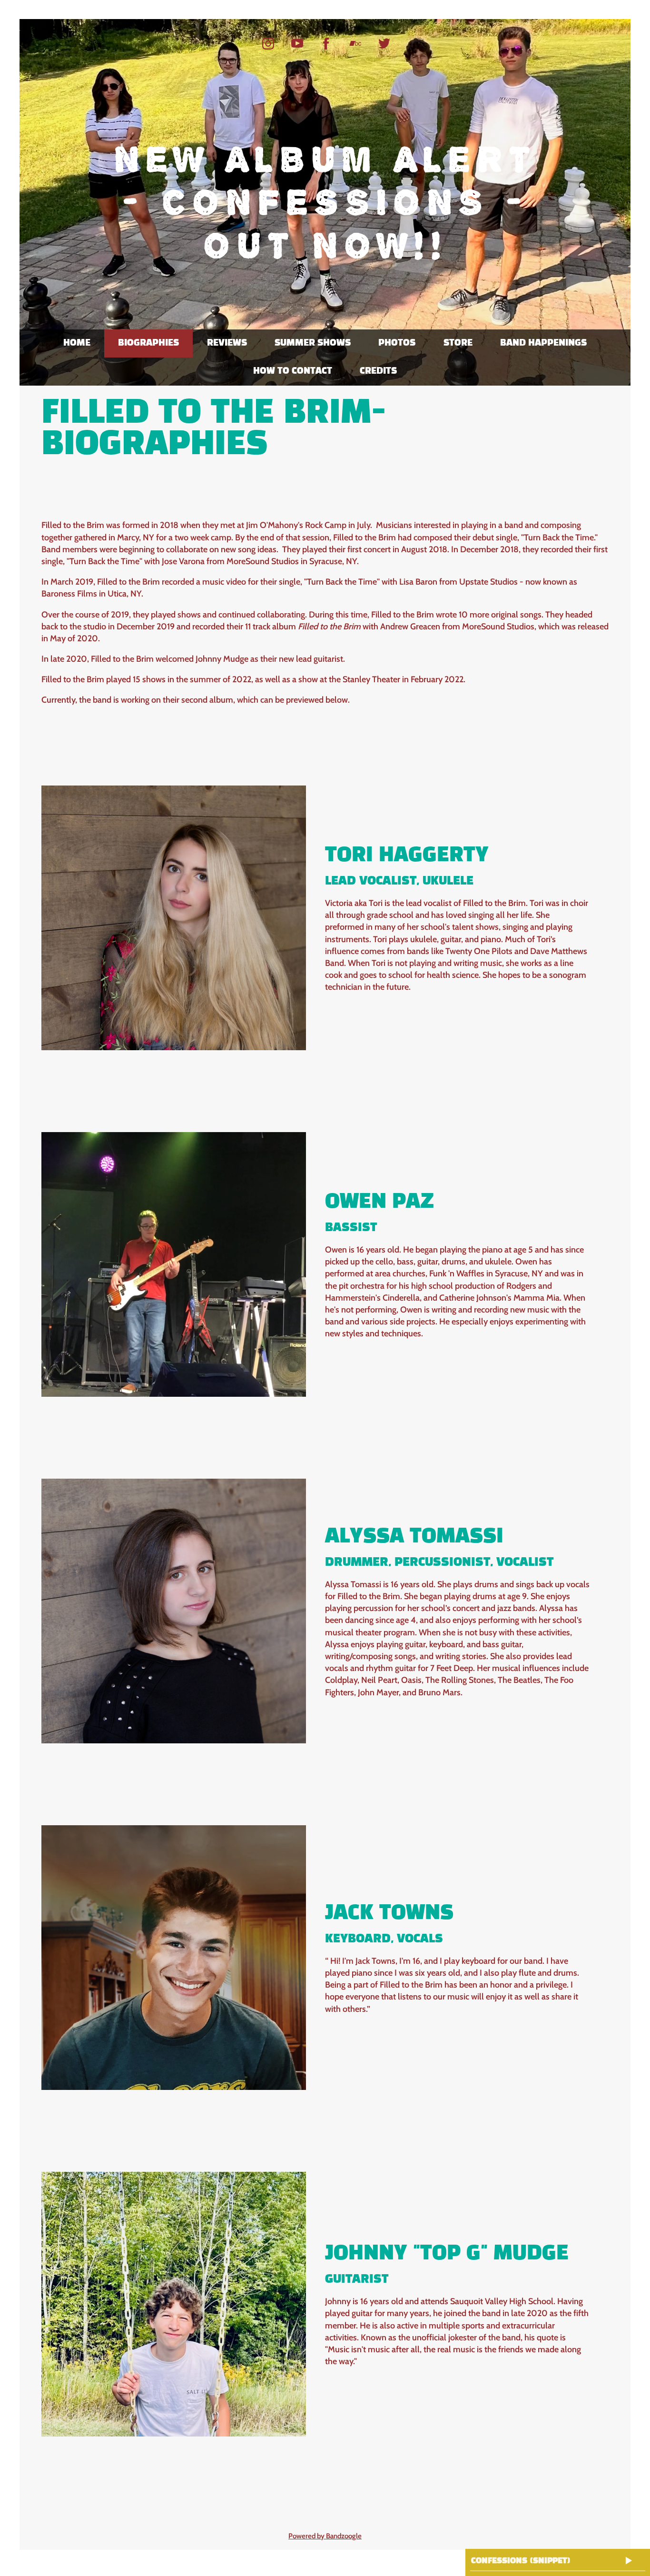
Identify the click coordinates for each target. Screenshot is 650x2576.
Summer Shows (313, 343)
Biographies (148, 343)
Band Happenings (543, 343)
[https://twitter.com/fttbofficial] (384, 44)
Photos (397, 343)
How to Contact (293, 371)
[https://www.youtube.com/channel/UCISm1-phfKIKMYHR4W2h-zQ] (297, 44)
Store (458, 343)
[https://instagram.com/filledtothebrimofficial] (268, 44)
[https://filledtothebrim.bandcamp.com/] (355, 44)
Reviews (227, 343)
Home (77, 343)
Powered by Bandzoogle (325, 2536)
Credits (378, 371)
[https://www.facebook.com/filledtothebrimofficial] (326, 44)
